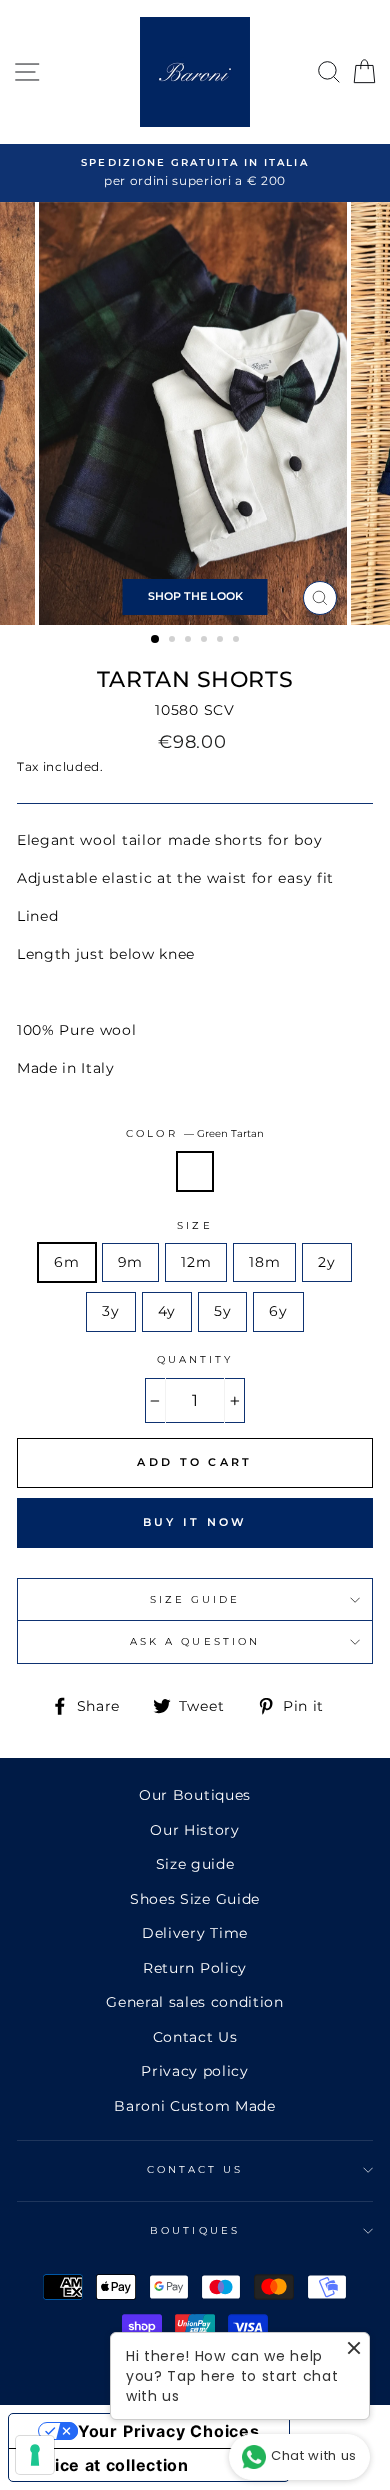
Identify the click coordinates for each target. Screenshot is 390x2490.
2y (326, 1262)
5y (222, 1311)
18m (264, 1262)
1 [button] (156, 640)
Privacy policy (195, 2071)
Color (194, 1133)
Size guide (195, 1864)
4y (167, 1311)
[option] (195, 173)
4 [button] (206, 641)
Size (194, 1225)
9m (130, 1262)
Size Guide (195, 1599)
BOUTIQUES (195, 2230)
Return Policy (195, 1968)
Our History (194, 1830)
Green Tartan (195, 1171)
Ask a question (195, 1641)
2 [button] (174, 641)
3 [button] (190, 641)
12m (196, 1262)
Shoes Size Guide (195, 1899)
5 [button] (222, 641)
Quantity (195, 1359)
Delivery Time (195, 1933)
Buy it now (195, 1522)
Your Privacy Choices (169, 2431)
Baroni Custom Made (194, 2106)
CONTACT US (195, 2169)
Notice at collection (107, 2465)
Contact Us (195, 2037)
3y (110, 1311)
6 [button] (238, 641)
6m (66, 1262)
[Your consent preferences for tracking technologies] (35, 2455)
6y (278, 1311)
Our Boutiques (195, 1795)
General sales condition (195, 2002)
